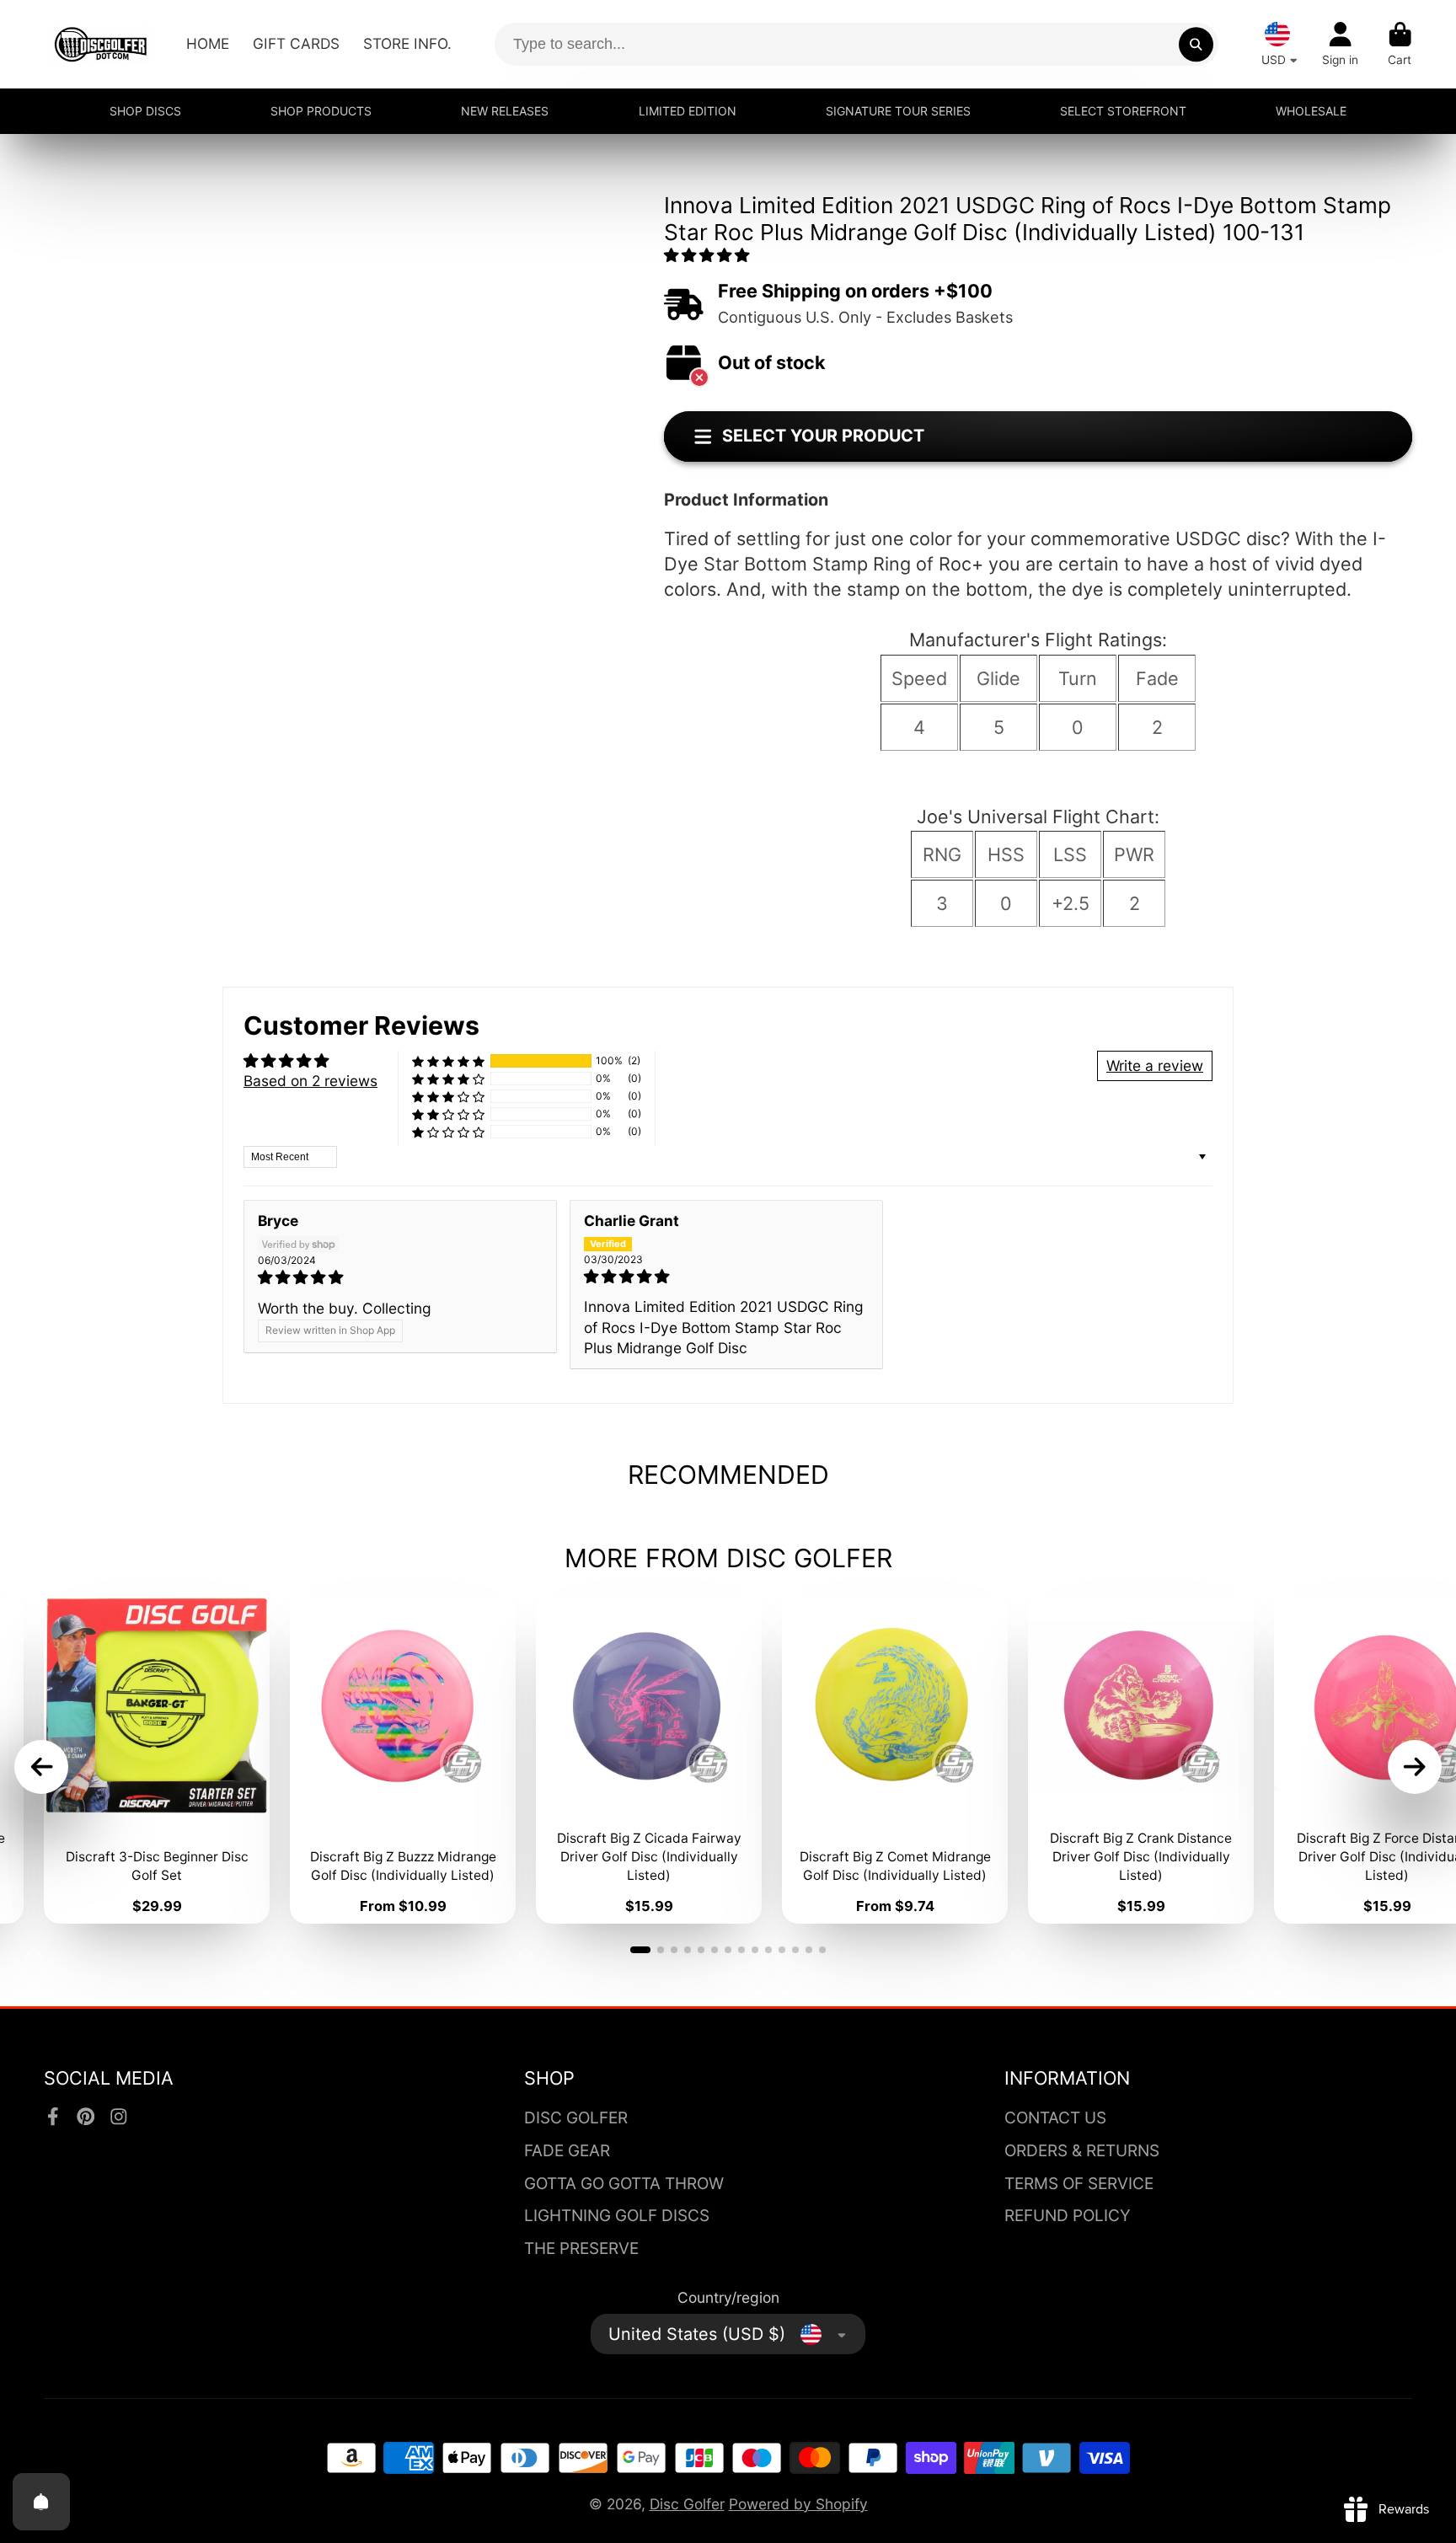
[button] (707, 255)
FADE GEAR (567, 2151)
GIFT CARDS (296, 43)
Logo (101, 44)
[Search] (1196, 44)
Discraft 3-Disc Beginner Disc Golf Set (157, 1758)
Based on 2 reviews (310, 1081)
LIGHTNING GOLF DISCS (617, 2216)
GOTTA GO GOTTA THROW (624, 2184)
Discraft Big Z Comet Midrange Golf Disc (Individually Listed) (895, 1758)
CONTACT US (1055, 2118)
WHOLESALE (1311, 111)
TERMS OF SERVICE (1079, 2184)
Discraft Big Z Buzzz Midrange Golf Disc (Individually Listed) (403, 1758)
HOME (208, 43)
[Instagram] (119, 2117)
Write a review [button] (1155, 1065)
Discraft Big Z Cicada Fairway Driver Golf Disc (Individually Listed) (649, 1758)
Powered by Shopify (798, 2504)
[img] (400, 1277)
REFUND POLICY (1068, 2216)
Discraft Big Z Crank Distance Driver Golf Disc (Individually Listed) (1141, 1758)
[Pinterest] (86, 2117)
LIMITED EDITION (688, 111)
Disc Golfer (687, 2504)
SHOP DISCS (145, 111)
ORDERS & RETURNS (1082, 2151)
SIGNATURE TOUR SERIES (898, 111)
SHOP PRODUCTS (321, 111)
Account (1340, 45)
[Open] (41, 2502)
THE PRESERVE (581, 2249)
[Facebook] (53, 2117)
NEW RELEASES (505, 111)
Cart (1400, 45)
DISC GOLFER (576, 2118)
